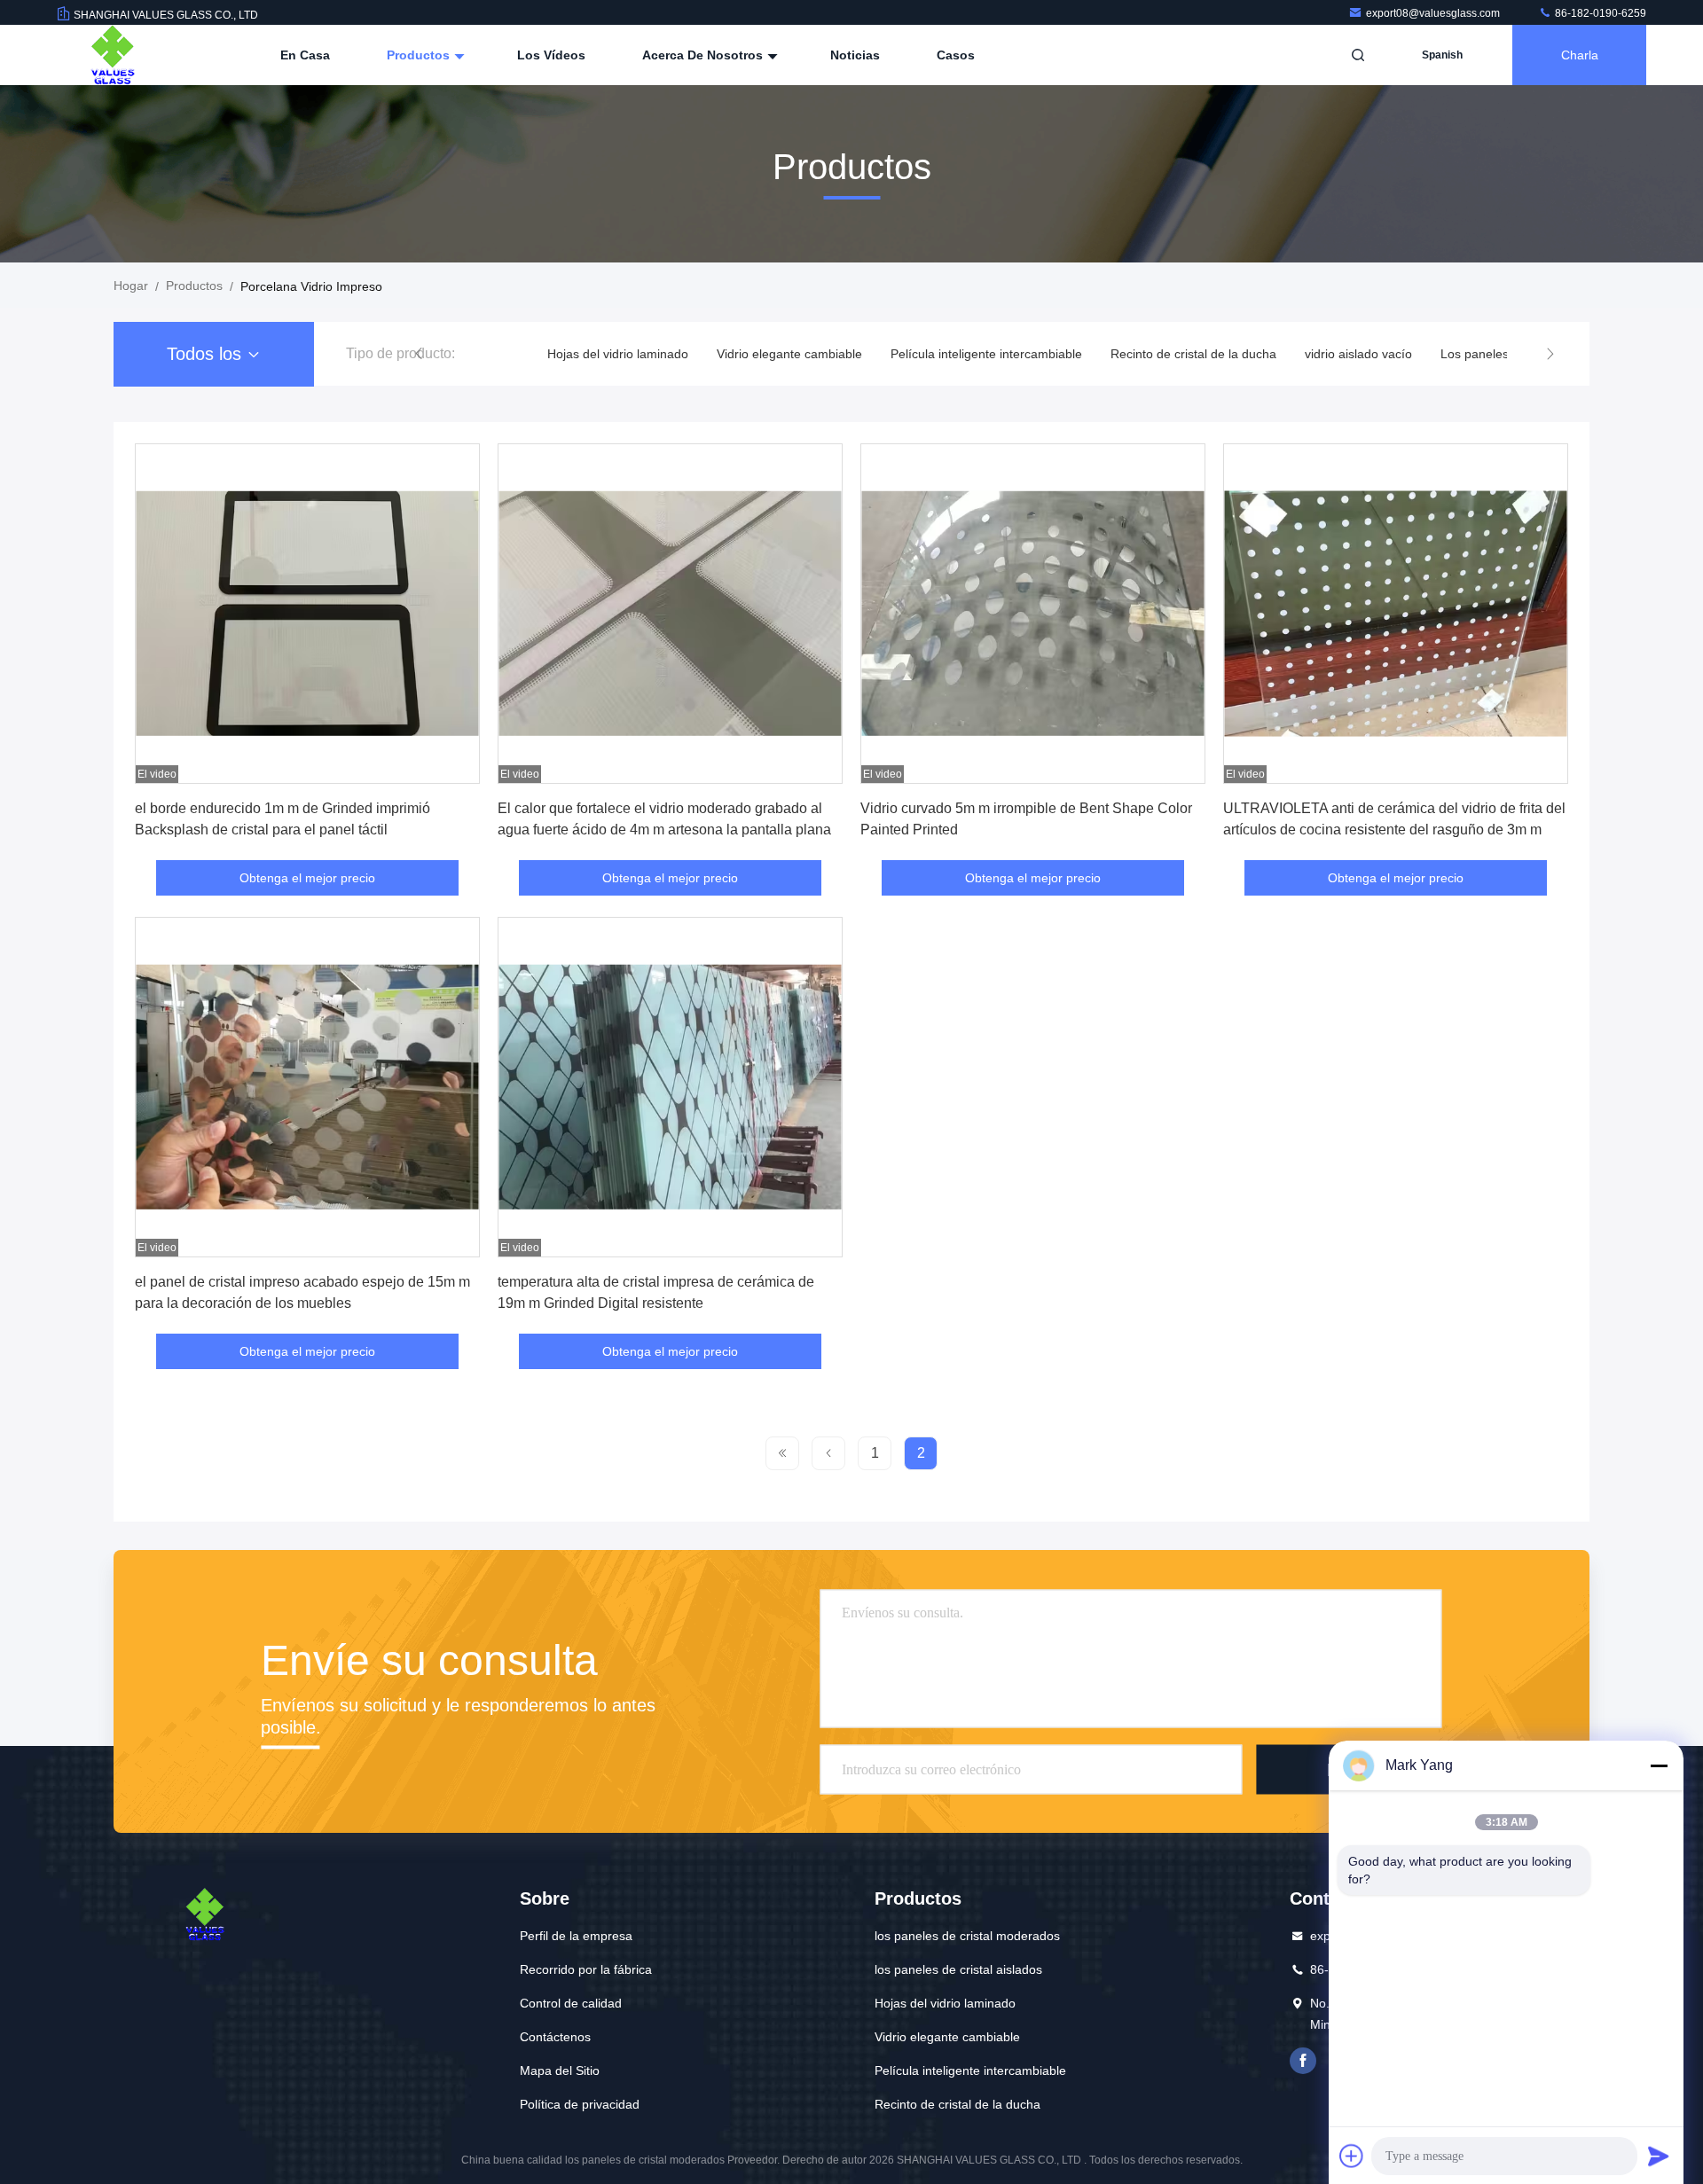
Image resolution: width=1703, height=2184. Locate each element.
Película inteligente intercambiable (986, 354)
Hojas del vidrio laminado (618, 354)
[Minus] (1659, 1765)
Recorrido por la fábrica (586, 1969)
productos (194, 286)
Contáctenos (555, 2037)
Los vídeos (551, 55)
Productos (420, 55)
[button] (419, 354)
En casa (305, 55)
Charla (1580, 55)
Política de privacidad (580, 2104)
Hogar (131, 286)
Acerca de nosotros (704, 55)
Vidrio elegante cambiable (789, 354)
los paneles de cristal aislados (958, 1969)
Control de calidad (571, 2003)
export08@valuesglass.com (1434, 13)
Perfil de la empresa (576, 1936)
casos (956, 55)
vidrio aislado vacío (1358, 354)
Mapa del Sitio (560, 2070)
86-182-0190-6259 (1599, 13)
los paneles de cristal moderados (967, 1936)
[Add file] (1352, 2156)
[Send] (1659, 2156)
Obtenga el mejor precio (307, 878)
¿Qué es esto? (1303, 2061)
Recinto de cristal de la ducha (1193, 354)
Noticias (855, 55)
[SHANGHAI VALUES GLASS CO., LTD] (113, 55)
